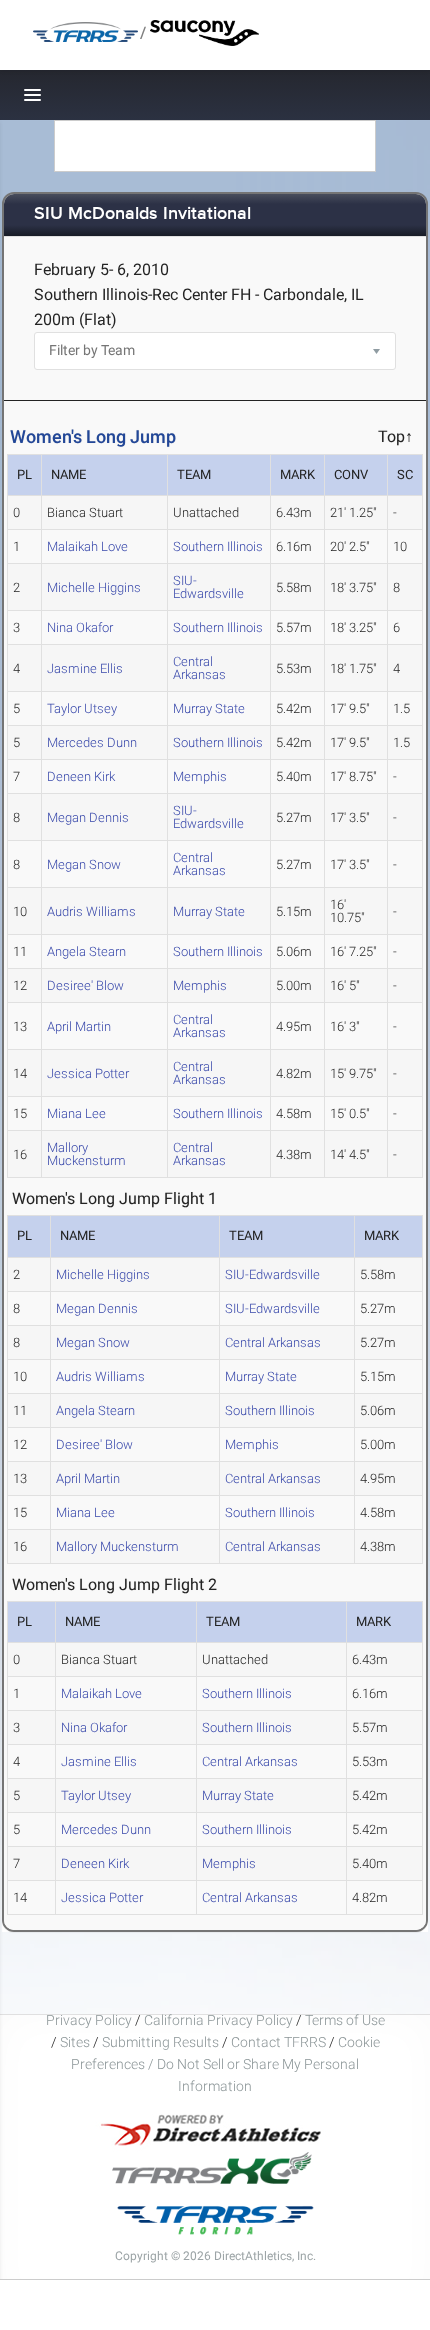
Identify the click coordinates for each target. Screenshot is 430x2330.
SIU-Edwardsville (208, 587)
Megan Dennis (88, 817)
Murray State (209, 708)
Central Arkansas (199, 668)
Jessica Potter (88, 1073)
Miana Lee (76, 1113)
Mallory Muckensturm (86, 1154)
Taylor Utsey (82, 708)
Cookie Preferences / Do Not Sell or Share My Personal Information (225, 2064)
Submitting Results (160, 2042)
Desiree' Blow (85, 985)
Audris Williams (91, 911)
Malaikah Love (87, 546)
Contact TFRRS (280, 2042)
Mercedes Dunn (92, 742)
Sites (75, 2042)
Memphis (200, 776)
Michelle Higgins (94, 587)
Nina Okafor (80, 627)
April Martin (79, 1026)
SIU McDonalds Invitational (142, 214)
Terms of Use (345, 2020)
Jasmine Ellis (85, 668)
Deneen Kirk (81, 776)
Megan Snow (84, 864)
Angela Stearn (86, 951)
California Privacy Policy (218, 2020)
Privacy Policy (89, 2020)
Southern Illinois (218, 546)
